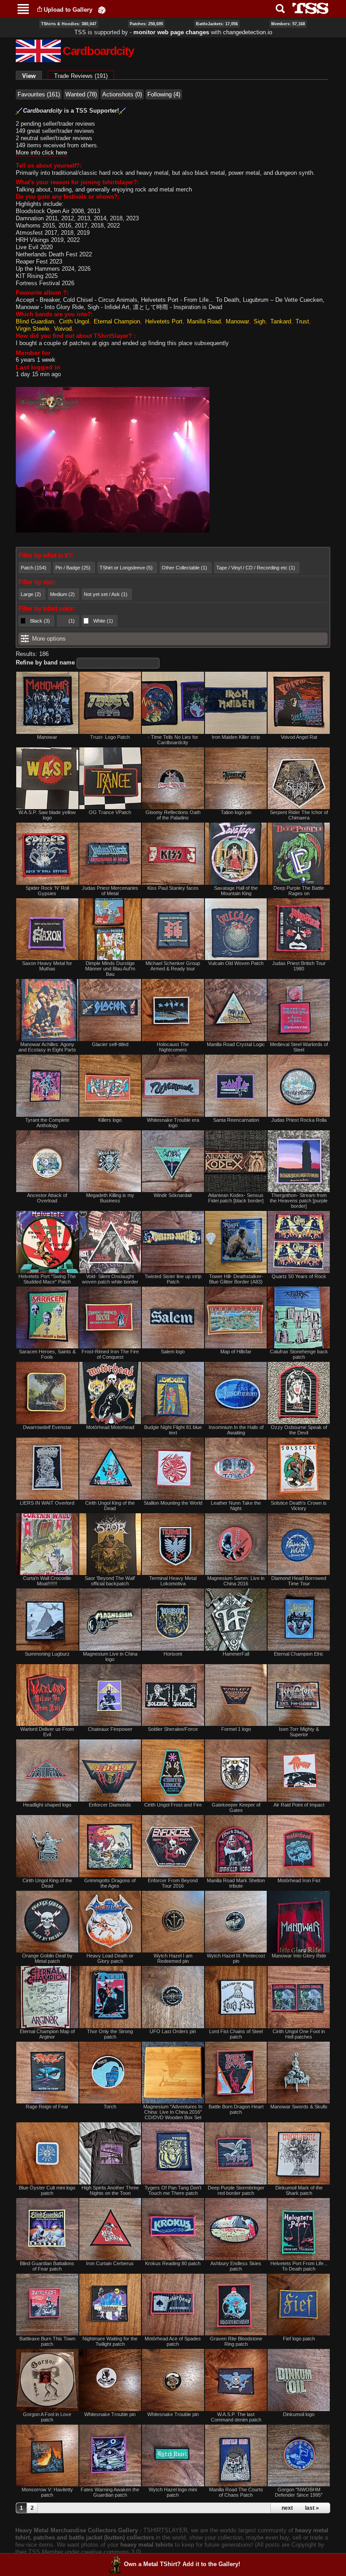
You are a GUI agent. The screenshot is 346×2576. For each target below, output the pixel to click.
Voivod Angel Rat (299, 737)
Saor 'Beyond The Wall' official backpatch (110, 1581)
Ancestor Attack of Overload (47, 1198)
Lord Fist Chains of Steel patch (236, 2034)
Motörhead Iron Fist (299, 1880)
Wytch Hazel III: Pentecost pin (236, 1958)
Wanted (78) (81, 94)
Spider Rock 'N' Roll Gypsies (47, 891)
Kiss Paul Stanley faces (173, 888)
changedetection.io (248, 32)
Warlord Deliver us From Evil (47, 1732)
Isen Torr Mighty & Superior (299, 1732)
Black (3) (40, 621)
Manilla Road (204, 321)
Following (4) (164, 94)
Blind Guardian (35, 321)
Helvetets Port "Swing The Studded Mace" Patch (47, 1279)
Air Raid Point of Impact (299, 1805)
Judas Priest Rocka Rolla (299, 1120)
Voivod (63, 329)
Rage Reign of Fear (47, 2107)
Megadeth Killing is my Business (110, 1198)
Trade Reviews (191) (81, 76)
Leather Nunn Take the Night (236, 1506)
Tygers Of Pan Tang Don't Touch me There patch (173, 2190)
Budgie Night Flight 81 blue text (173, 1430)
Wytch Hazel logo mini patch (173, 2492)
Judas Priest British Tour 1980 (299, 966)
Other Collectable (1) (184, 568)
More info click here (41, 152)
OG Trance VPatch (110, 812)
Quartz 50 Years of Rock (299, 1276)
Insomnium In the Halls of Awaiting (236, 1430)
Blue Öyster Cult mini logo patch (47, 2190)
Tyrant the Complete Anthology (47, 1123)
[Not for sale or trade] (47, 703)
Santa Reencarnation (236, 1120)
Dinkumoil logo (299, 2414)
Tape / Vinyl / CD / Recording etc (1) (256, 568)
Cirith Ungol (74, 321)
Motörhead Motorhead (110, 1427)
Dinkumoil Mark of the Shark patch (299, 2190)
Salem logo (173, 1352)
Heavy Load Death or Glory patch (110, 1958)
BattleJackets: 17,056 (217, 24)
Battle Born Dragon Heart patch (236, 2109)
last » (312, 2508)
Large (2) (31, 594)
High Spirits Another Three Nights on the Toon (110, 2190)
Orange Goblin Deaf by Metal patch (47, 1958)
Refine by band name (45, 662)
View (32, 76)
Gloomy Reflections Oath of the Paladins (173, 815)
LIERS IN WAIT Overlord (47, 1503)
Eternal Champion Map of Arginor (47, 2034)
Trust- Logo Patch (110, 737)
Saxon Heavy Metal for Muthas (47, 966)
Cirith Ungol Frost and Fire (173, 1805)
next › (289, 2508)
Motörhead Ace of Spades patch (173, 2341)
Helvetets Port (164, 321)
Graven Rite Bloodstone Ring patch (236, 2341)
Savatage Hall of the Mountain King (236, 891)
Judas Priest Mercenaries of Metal (110, 891)
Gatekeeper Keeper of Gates (236, 1807)
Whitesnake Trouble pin (110, 2414)
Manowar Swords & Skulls (299, 2107)
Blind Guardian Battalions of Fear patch (47, 2266)
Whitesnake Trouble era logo (173, 1123)
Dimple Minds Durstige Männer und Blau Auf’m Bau (110, 969)
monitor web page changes (171, 32)
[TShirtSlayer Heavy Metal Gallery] (307, 8)
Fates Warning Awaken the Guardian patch (110, 2492)
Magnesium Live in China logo (110, 1657)
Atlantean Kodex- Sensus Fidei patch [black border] (236, 1198)
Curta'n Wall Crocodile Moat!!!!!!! (47, 1581)
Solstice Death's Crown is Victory (299, 1506)
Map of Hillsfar (236, 1352)
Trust (302, 321)
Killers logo (110, 1120)
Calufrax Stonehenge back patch (299, 1354)
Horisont (173, 1654)
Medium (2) (62, 594)
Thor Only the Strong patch (110, 2034)
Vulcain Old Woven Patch (236, 963)
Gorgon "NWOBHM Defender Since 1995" (299, 2492)
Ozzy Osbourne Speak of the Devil (299, 1430)
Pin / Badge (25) (73, 568)
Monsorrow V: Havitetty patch (47, 2492)
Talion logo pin (236, 812)
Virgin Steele (32, 329)
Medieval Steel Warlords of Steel (299, 1047)
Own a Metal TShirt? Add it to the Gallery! (182, 2564)
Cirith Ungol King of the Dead (110, 1506)
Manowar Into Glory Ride (299, 1956)
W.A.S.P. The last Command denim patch (236, 2417)
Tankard (281, 321)
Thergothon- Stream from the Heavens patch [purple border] (299, 1201)
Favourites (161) (39, 94)
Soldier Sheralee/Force (173, 1729)
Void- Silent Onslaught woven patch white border (110, 1279)
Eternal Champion (117, 321)
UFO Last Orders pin (173, 2031)
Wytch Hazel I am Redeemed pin (173, 1958)
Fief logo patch (299, 2339)
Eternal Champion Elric (299, 1654)
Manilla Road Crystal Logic (236, 1044)
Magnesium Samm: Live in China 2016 (236, 1581)
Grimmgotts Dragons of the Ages (110, 1883)
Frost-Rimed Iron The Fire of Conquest (110, 1354)
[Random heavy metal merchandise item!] (102, 10)
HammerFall (236, 1654)
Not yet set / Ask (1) (106, 594)
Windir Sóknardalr (173, 1195)
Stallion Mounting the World (173, 1503)
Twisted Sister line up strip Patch (173, 1279)
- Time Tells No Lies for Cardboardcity (173, 740)
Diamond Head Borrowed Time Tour (299, 1581)
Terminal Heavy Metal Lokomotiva (173, 1581)
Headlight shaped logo (47, 1805)
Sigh (259, 321)
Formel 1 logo (236, 1729)
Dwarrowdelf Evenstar (47, 1427)
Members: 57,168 (288, 24)
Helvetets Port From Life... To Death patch (299, 2266)
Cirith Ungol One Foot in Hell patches (299, 2034)
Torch (110, 2107)
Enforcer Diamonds (110, 1805)
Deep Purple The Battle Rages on (299, 891)
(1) (72, 621)
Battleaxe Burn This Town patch (47, 2341)
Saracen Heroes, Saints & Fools (47, 1354)
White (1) (103, 621)
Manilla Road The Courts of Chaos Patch (236, 2492)
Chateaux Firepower (110, 1729)
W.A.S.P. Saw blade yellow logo (47, 815)
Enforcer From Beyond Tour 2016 (173, 1883)
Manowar (237, 321)
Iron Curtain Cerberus (110, 2263)
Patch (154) (34, 568)
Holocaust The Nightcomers (173, 1047)
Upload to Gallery (68, 10)
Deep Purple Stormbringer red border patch (236, 2190)
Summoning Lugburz (47, 1654)
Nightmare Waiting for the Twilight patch (110, 2341)
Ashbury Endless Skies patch (236, 2266)
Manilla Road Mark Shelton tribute (236, 1883)
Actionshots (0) (122, 94)
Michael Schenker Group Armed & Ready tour (173, 966)
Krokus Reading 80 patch (173, 2263)
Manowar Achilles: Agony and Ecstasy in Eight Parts (47, 1047)
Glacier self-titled (110, 1044)
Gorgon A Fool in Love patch (47, 2417)
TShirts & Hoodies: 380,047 (69, 24)
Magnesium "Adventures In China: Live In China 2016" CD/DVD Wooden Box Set (173, 2112)
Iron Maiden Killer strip (236, 737)
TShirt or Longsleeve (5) (126, 568)
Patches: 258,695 (146, 24)
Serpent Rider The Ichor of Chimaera (299, 815)
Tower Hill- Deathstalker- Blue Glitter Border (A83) (236, 1279)
